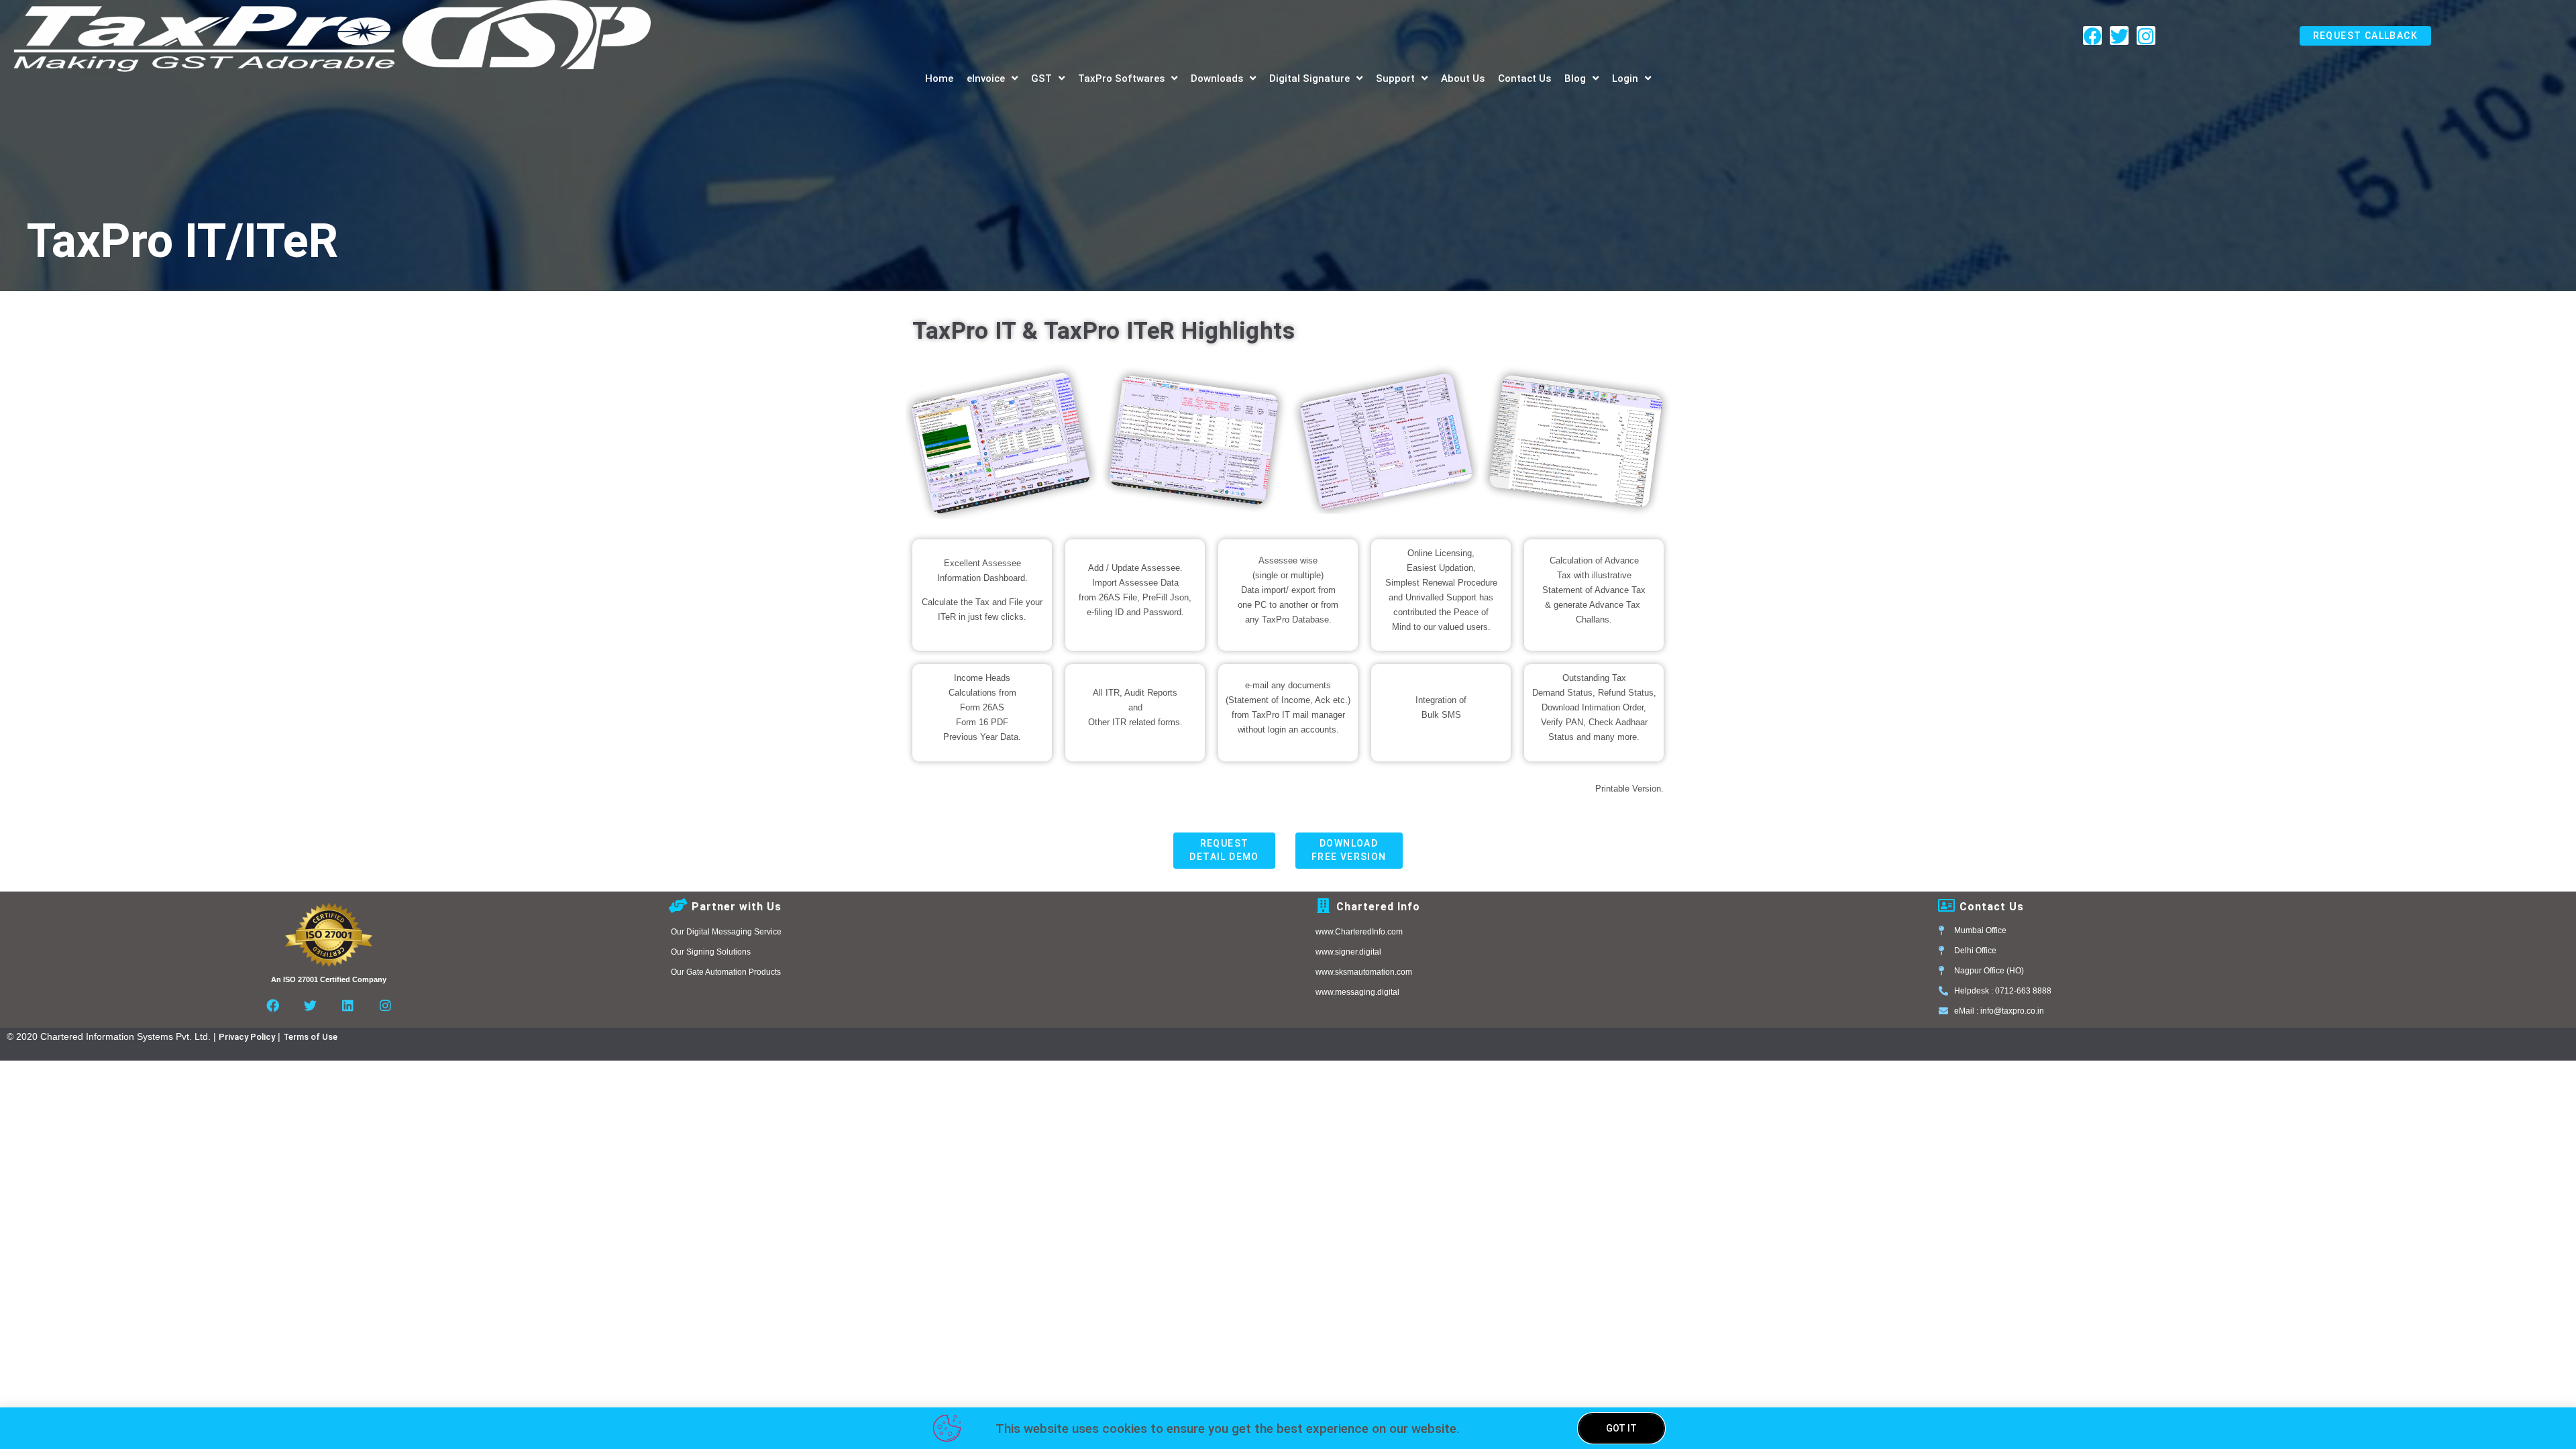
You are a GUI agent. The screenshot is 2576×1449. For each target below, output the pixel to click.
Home (939, 78)
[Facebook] (2092, 36)
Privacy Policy (247, 1037)
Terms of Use (310, 1037)
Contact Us (1524, 78)
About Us (1463, 78)
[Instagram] (2146, 36)
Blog (1575, 78)
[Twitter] (2119, 36)
